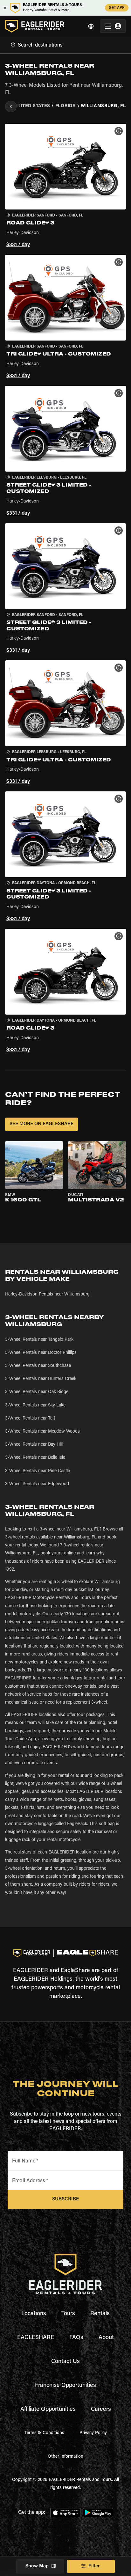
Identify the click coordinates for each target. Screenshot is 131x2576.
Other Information (65, 2457)
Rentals (100, 2314)
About (106, 2338)
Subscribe (65, 2199)
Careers (101, 2410)
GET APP (117, 8)
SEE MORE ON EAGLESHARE (41, 1124)
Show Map (37, 2566)
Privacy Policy (93, 2433)
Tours (68, 2314)
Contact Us (65, 2362)
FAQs (76, 2338)
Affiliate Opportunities (48, 2410)
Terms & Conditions (44, 2433)
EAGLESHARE (36, 2338)
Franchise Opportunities (65, 2386)
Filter (94, 2566)
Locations (34, 2314)
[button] (65, 187)
